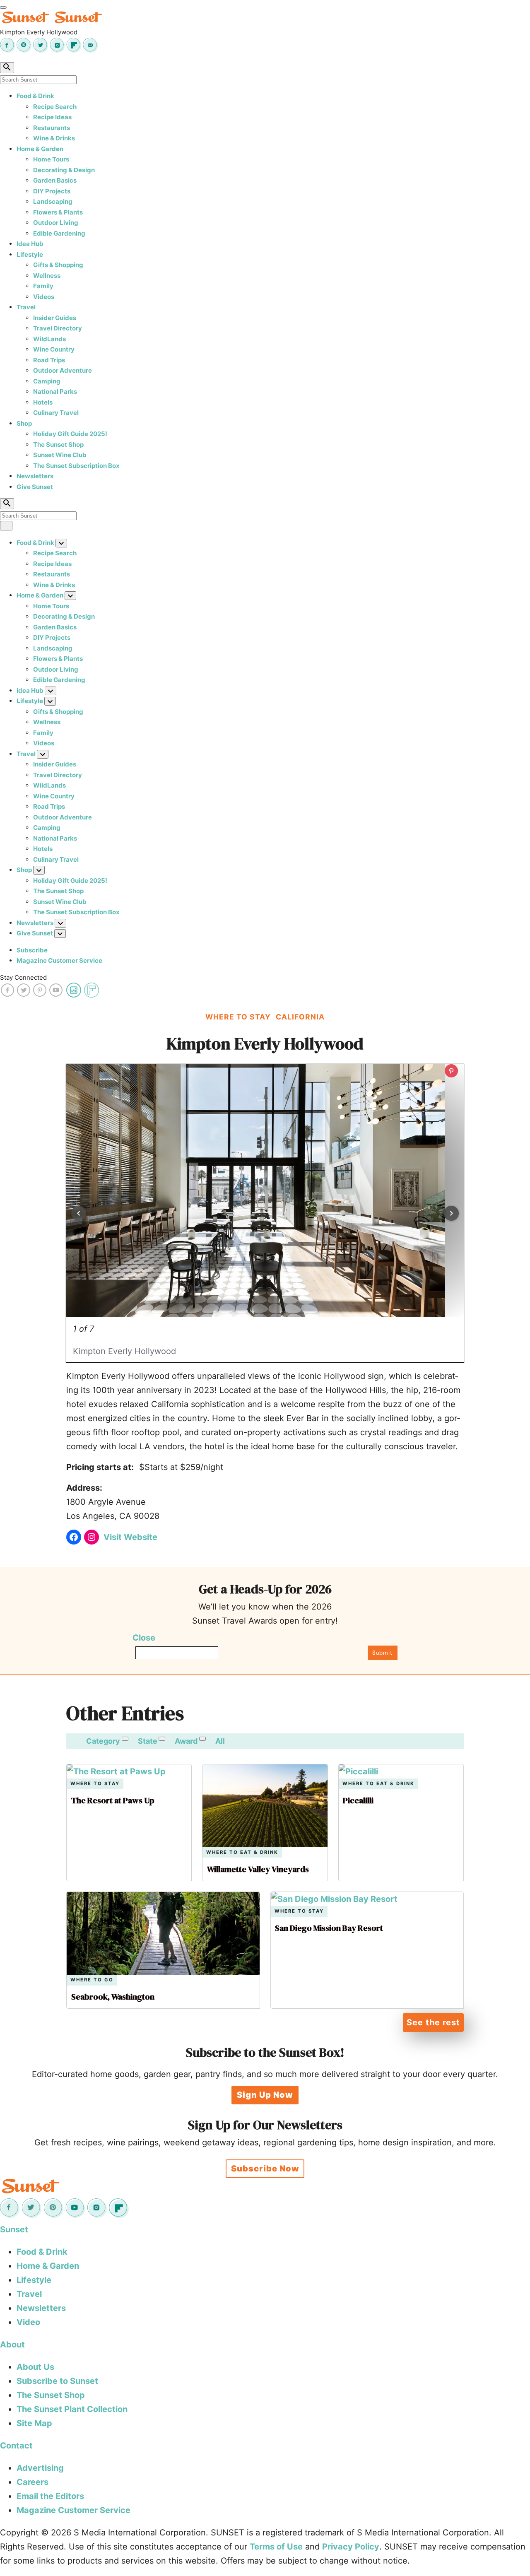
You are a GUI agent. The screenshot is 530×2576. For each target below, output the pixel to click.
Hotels (43, 402)
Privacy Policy (351, 2547)
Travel (26, 307)
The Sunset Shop (58, 445)
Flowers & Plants (58, 212)
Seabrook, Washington (113, 1997)
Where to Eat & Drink (242, 1852)
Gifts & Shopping (58, 265)
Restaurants (52, 128)
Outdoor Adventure (63, 370)
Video (28, 2322)
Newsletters (35, 476)
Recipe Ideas (52, 117)
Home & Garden (40, 149)
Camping (47, 381)
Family (43, 286)
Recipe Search (55, 107)
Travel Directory (58, 328)
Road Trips (49, 360)
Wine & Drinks (54, 138)
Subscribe (32, 950)
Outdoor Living (56, 223)
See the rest (433, 2022)
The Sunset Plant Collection (72, 2409)
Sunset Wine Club (60, 455)
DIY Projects (52, 191)
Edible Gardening (59, 233)
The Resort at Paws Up (113, 1800)
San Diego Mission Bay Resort (329, 1928)
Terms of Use (276, 2547)
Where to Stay (95, 1784)
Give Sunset (35, 487)
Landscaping (53, 201)
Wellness (47, 276)
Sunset (14, 2229)
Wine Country (54, 349)
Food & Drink (35, 96)
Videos (44, 297)
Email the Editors (50, 2496)
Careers (33, 2482)
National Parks (55, 392)
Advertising (40, 2468)
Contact (16, 2446)
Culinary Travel (56, 413)
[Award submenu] (202, 1739)
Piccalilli (358, 1800)
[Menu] (3, 7)
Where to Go (92, 1980)
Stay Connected (23, 977)
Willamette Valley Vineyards (258, 1869)
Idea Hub (30, 244)
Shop (24, 423)
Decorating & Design (64, 170)
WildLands (49, 339)
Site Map (34, 2423)
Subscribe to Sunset (57, 2381)
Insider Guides (55, 318)
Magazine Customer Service (59, 960)
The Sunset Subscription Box (76, 466)
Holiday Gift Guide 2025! (70, 434)
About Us (35, 2367)
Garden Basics (55, 180)
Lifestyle (30, 254)
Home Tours (51, 159)
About (12, 2345)
